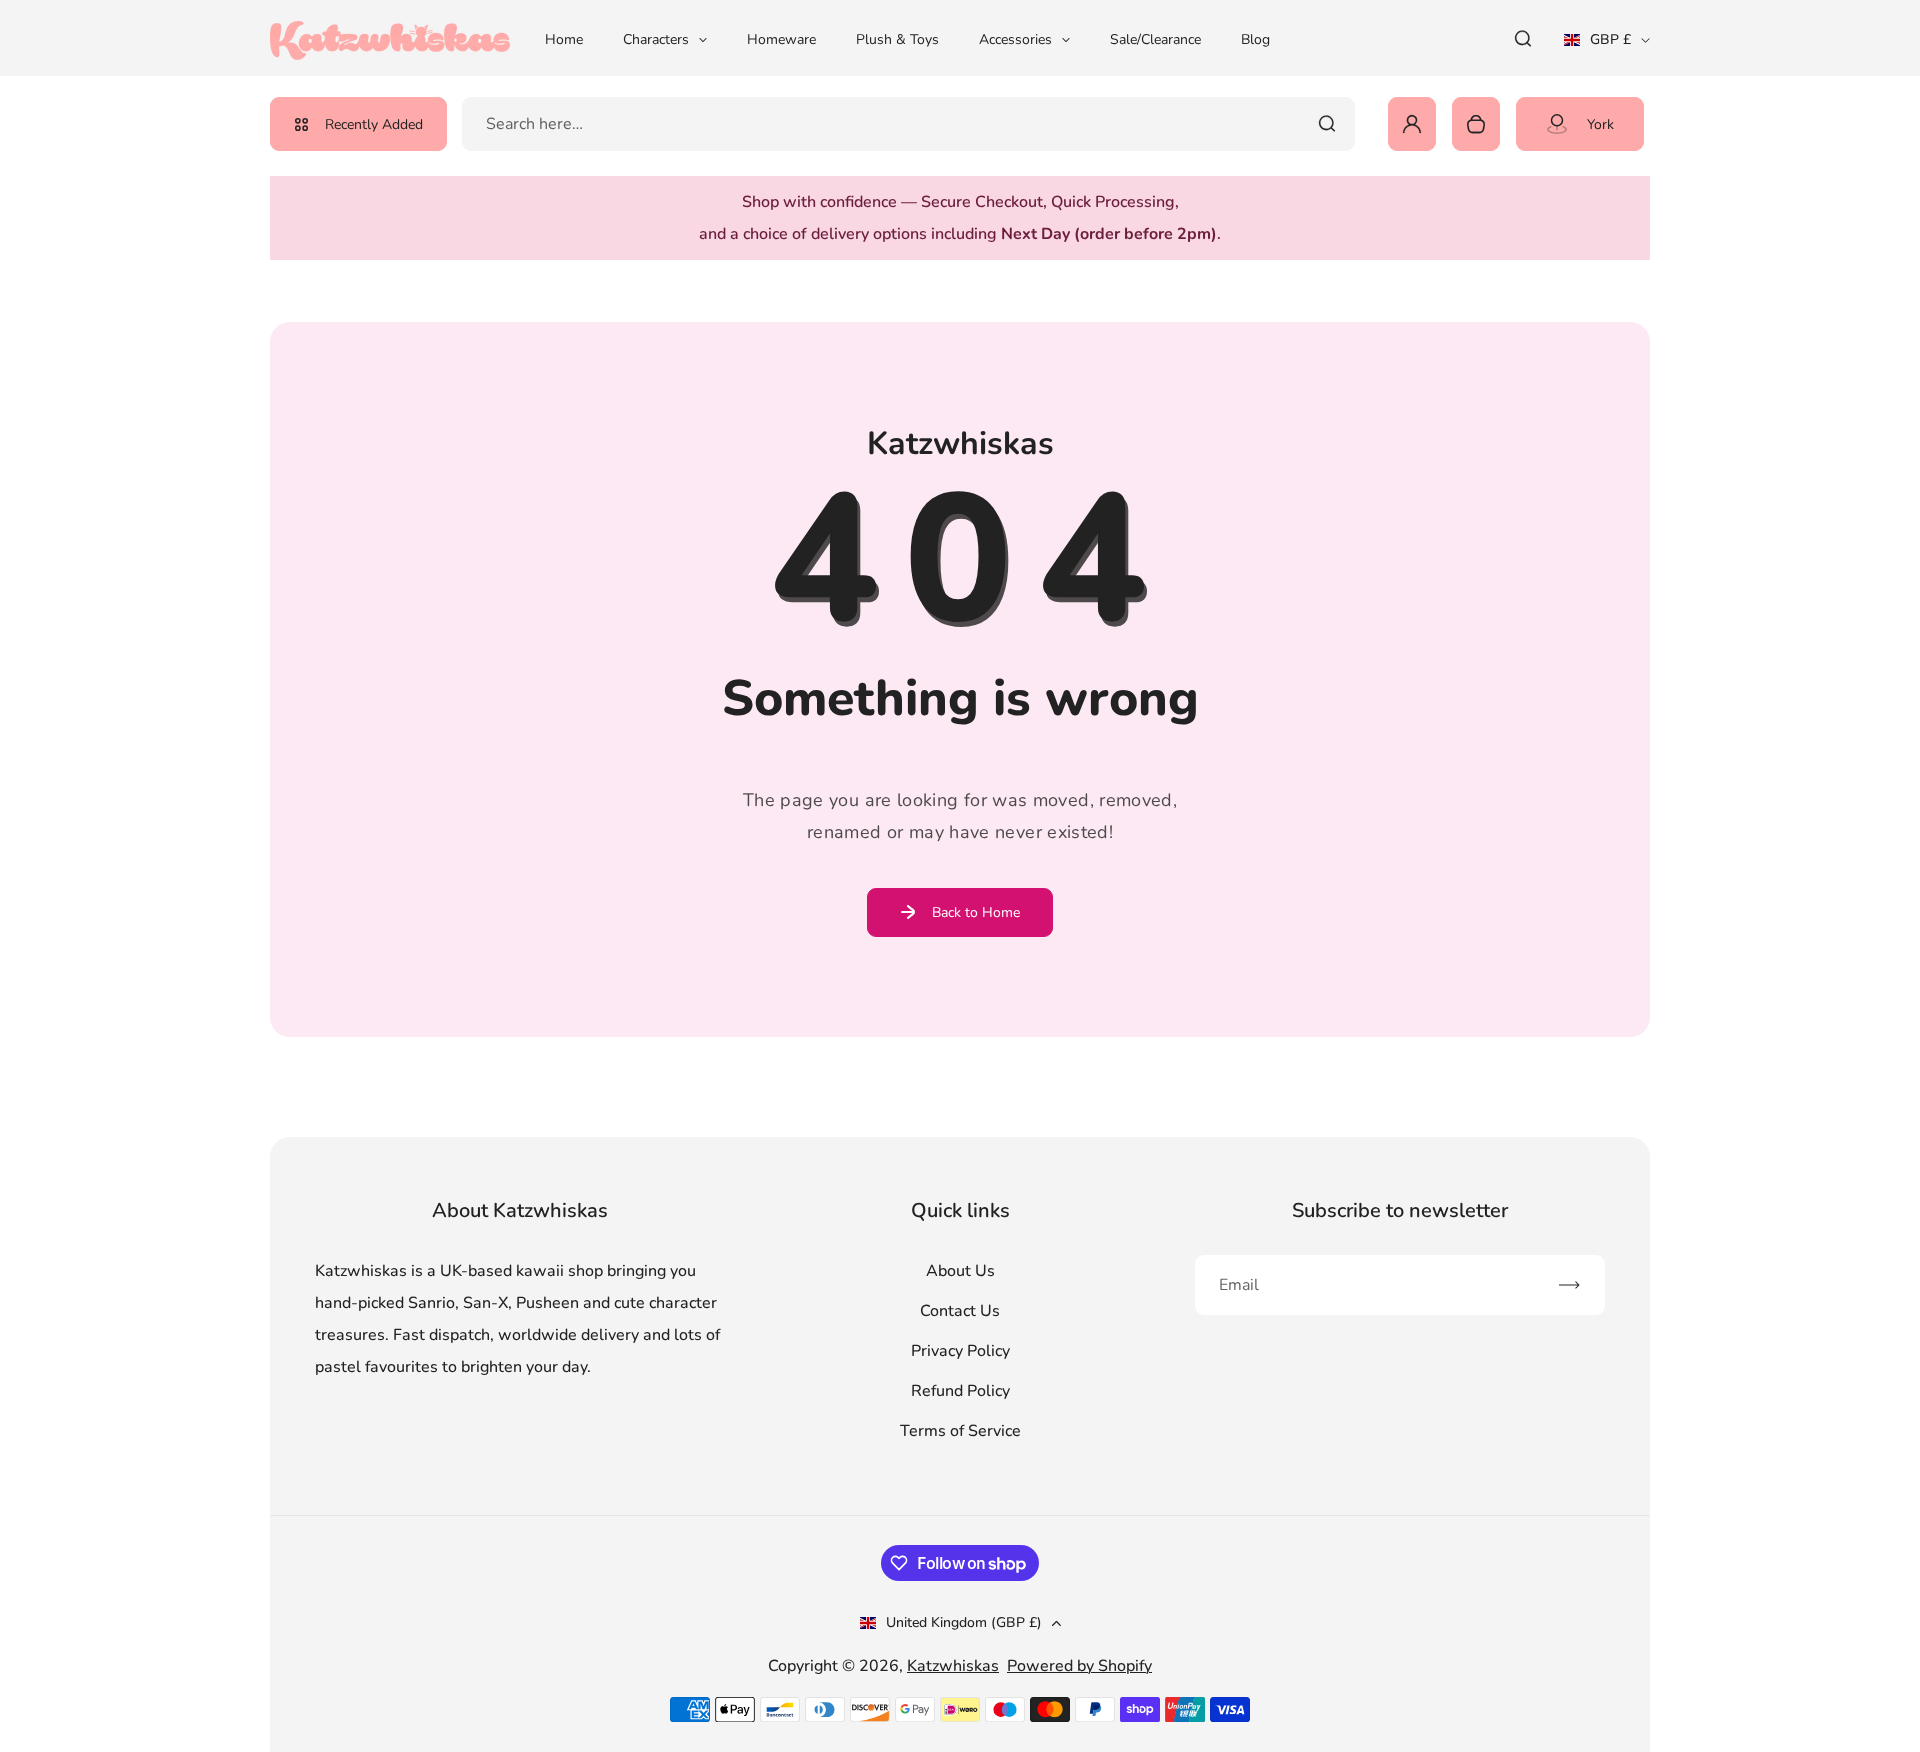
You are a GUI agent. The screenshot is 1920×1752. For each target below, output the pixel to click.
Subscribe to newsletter (1400, 1210)
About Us (960, 1271)
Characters (656, 39)
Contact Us (960, 1311)
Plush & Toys (897, 39)
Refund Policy (960, 1391)
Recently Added (374, 124)
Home (564, 39)
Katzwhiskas (953, 1666)
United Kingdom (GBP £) (964, 1622)
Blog (1255, 39)
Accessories (1015, 39)
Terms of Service (960, 1431)
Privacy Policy (960, 1351)
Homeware (781, 39)
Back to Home (976, 912)
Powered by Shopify (1079, 1666)
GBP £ (1607, 46)
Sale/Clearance (1155, 39)
